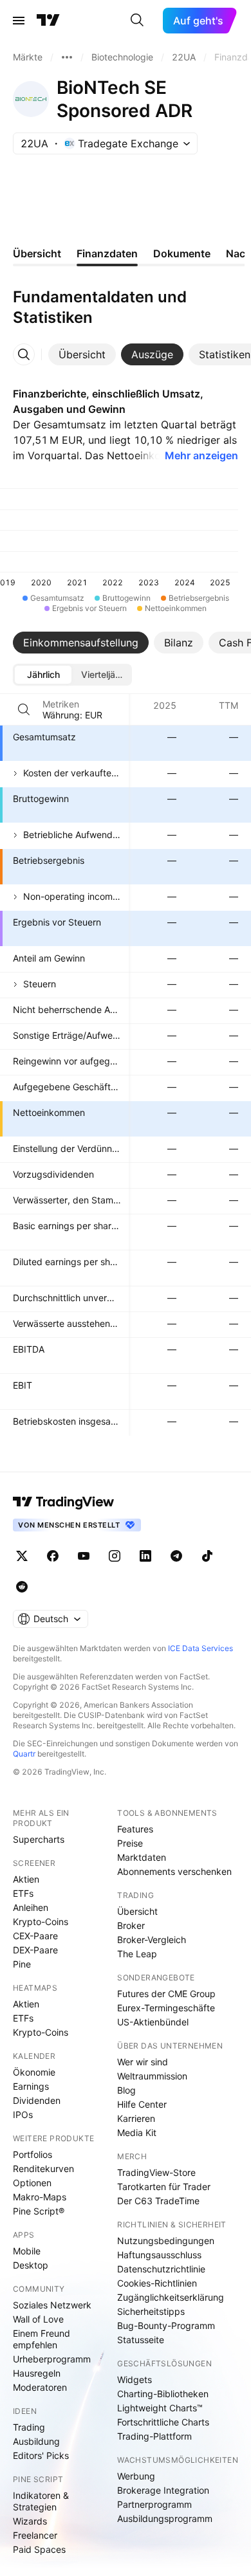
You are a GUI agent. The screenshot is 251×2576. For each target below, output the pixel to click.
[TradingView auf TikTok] (207, 1556)
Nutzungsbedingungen (166, 2241)
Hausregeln (37, 2373)
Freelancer (35, 2535)
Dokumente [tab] (182, 253)
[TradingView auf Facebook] (53, 1556)
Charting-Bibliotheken (163, 2394)
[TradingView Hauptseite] (48, 21)
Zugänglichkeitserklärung (171, 2297)
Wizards (30, 2521)
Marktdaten (142, 1857)
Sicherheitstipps (151, 2311)
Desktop (31, 2265)
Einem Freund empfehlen (42, 2339)
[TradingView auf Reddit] (22, 1587)
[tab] (82, 354)
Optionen (32, 2183)
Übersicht (137, 1911)
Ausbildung (36, 2441)
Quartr (24, 1754)
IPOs (23, 2115)
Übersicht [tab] (37, 253)
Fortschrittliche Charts (163, 2422)
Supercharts (39, 1839)
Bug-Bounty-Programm (166, 2325)
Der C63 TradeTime (158, 2201)
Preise (130, 1843)
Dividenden (37, 2100)
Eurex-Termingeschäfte (166, 2008)
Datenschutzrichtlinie (161, 2269)
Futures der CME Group (166, 1994)
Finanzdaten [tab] (107, 253)
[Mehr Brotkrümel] (67, 57)
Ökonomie (34, 2072)
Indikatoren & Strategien (41, 2501)
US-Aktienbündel (153, 2022)
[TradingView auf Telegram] (176, 1556)
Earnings (31, 2086)
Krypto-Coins (41, 1922)
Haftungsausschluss (159, 2255)
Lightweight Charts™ (160, 2408)
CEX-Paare (35, 1936)
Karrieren (136, 2118)
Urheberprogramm (52, 2359)
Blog (126, 2090)
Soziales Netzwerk (52, 2305)
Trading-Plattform (154, 2436)
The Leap (137, 1954)
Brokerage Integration (163, 2490)
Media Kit (137, 2133)
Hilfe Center (142, 2104)
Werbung (136, 2476)
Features (135, 1829)
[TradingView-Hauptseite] (64, 1502)
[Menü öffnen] (19, 21)
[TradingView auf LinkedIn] (145, 1556)
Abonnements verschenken (174, 1871)
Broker (131, 1925)
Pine (22, 1964)
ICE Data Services (200, 1648)
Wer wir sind (143, 2062)
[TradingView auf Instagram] (115, 1556)
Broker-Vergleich (152, 1940)
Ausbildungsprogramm (165, 2518)
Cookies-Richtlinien (157, 2283)
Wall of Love (38, 2319)
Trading (29, 2427)
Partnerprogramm (154, 2504)
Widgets (135, 2380)
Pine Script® (39, 2211)
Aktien (26, 1879)
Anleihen (31, 1907)
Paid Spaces (39, 2549)
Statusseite (141, 2340)
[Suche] (137, 21)
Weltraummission (152, 2076)
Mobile (27, 2251)
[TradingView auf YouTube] (84, 1556)
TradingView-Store (156, 2172)
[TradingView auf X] (22, 1556)
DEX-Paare (35, 1950)
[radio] (43, 675)
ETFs (23, 1893)
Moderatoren (40, 2387)
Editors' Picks (41, 2455)
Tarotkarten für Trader (164, 2187)
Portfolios (33, 2154)
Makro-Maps (40, 2197)
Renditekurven (43, 2169)
